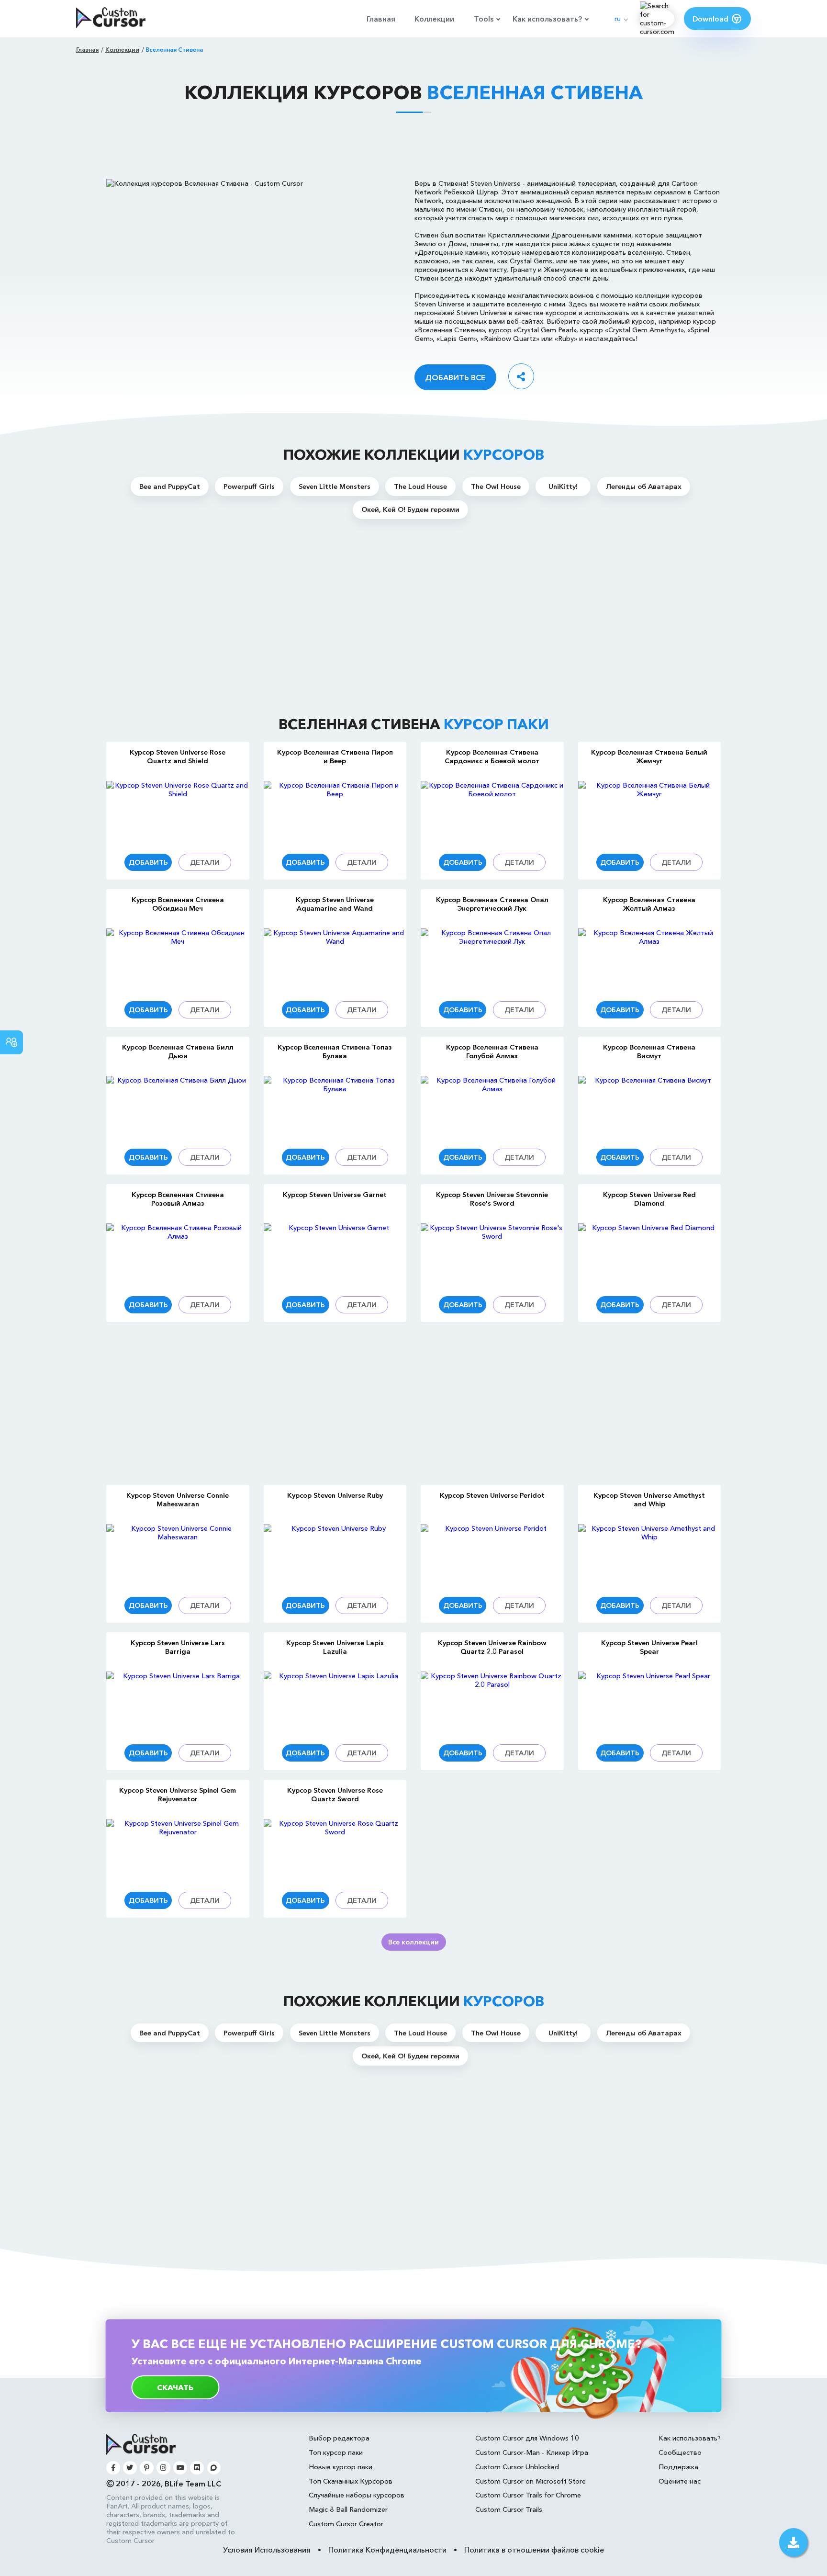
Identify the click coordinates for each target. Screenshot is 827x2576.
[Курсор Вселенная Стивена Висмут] (650, 1107)
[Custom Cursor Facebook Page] (113, 2468)
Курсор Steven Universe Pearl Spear (649, 1647)
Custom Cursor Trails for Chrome (528, 2495)
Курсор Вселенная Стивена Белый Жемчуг (649, 757)
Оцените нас (680, 2481)
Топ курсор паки (336, 2452)
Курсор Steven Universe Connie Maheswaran (178, 1500)
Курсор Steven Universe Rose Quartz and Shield (178, 757)
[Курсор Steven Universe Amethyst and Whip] (650, 1555)
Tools (484, 19)
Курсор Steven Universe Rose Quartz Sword (335, 1795)
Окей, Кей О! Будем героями (410, 509)
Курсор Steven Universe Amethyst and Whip (649, 1500)
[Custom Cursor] (111, 18)
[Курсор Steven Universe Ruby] (335, 1555)
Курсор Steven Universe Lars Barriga (178, 1647)
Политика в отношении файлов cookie (534, 2550)
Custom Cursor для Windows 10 (527, 2438)
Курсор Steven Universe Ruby (335, 1495)
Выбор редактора (339, 2438)
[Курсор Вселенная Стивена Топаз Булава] (335, 1107)
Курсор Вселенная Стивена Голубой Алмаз (492, 1051)
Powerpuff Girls (249, 486)
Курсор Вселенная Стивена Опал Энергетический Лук (492, 904)
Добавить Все (455, 377)
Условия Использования (267, 2550)
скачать (175, 2387)
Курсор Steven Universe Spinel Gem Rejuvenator (178, 1795)
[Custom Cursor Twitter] (130, 2468)
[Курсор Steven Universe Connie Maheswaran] (178, 1555)
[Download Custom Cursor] (793, 2542)
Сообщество (680, 2452)
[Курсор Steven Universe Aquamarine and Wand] (335, 960)
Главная (381, 19)
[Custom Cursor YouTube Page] (180, 2468)
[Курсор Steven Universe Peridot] (492, 1555)
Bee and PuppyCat (170, 486)
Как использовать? (547, 19)
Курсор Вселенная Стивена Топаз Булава (335, 1051)
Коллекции (434, 19)
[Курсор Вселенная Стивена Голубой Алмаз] (492, 1107)
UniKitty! (563, 486)
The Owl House (496, 486)
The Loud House (420, 486)
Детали (205, 862)
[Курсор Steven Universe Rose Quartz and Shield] (178, 812)
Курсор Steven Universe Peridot (492, 1495)
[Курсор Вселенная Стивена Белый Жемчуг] (650, 812)
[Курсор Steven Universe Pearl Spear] (650, 1703)
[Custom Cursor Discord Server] (197, 2468)
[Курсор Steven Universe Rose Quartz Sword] (335, 1850)
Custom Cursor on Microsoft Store (531, 2481)
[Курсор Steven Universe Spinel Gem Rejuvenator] (178, 1850)
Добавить (148, 862)
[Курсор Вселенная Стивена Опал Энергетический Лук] (492, 960)
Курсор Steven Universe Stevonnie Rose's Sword (492, 1199)
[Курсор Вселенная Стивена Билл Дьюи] (178, 1107)
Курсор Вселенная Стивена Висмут (649, 1051)
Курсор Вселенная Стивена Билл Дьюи (178, 1051)
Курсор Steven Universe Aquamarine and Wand (335, 904)
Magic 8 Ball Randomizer (348, 2509)
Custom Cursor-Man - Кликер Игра (532, 2452)
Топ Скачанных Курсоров (351, 2481)
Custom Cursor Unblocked (517, 2467)
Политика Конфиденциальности (387, 2550)
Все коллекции (413, 1942)
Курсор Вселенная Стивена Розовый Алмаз (178, 1199)
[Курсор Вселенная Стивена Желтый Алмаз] (650, 960)
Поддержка (678, 2467)
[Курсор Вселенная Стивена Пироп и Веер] (335, 812)
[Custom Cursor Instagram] (163, 2468)
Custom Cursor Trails (509, 2509)
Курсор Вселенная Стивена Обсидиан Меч (178, 904)
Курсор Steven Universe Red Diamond (649, 1199)
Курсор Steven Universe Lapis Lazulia (335, 1647)
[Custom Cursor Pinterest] (147, 2468)
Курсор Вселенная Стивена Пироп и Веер (335, 757)
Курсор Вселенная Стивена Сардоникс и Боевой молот (492, 757)
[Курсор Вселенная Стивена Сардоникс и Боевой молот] (492, 812)
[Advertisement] (413, 146)
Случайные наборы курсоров (357, 2495)
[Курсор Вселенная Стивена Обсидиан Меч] (178, 960)
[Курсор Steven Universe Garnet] (335, 1255)
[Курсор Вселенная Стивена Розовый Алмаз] (178, 1255)
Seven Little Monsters (335, 486)
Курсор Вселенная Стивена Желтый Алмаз (649, 904)
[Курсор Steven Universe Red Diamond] (650, 1255)
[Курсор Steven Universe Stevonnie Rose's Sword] (492, 1255)
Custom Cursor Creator (346, 2524)
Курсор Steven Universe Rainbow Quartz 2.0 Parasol (492, 1647)
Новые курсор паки (341, 2467)
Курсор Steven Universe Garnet (335, 1195)
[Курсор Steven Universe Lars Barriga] (178, 1703)
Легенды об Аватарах (644, 486)
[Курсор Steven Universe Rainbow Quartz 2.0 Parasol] (492, 1703)
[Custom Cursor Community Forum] (214, 2468)
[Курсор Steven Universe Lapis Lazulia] (335, 1703)
